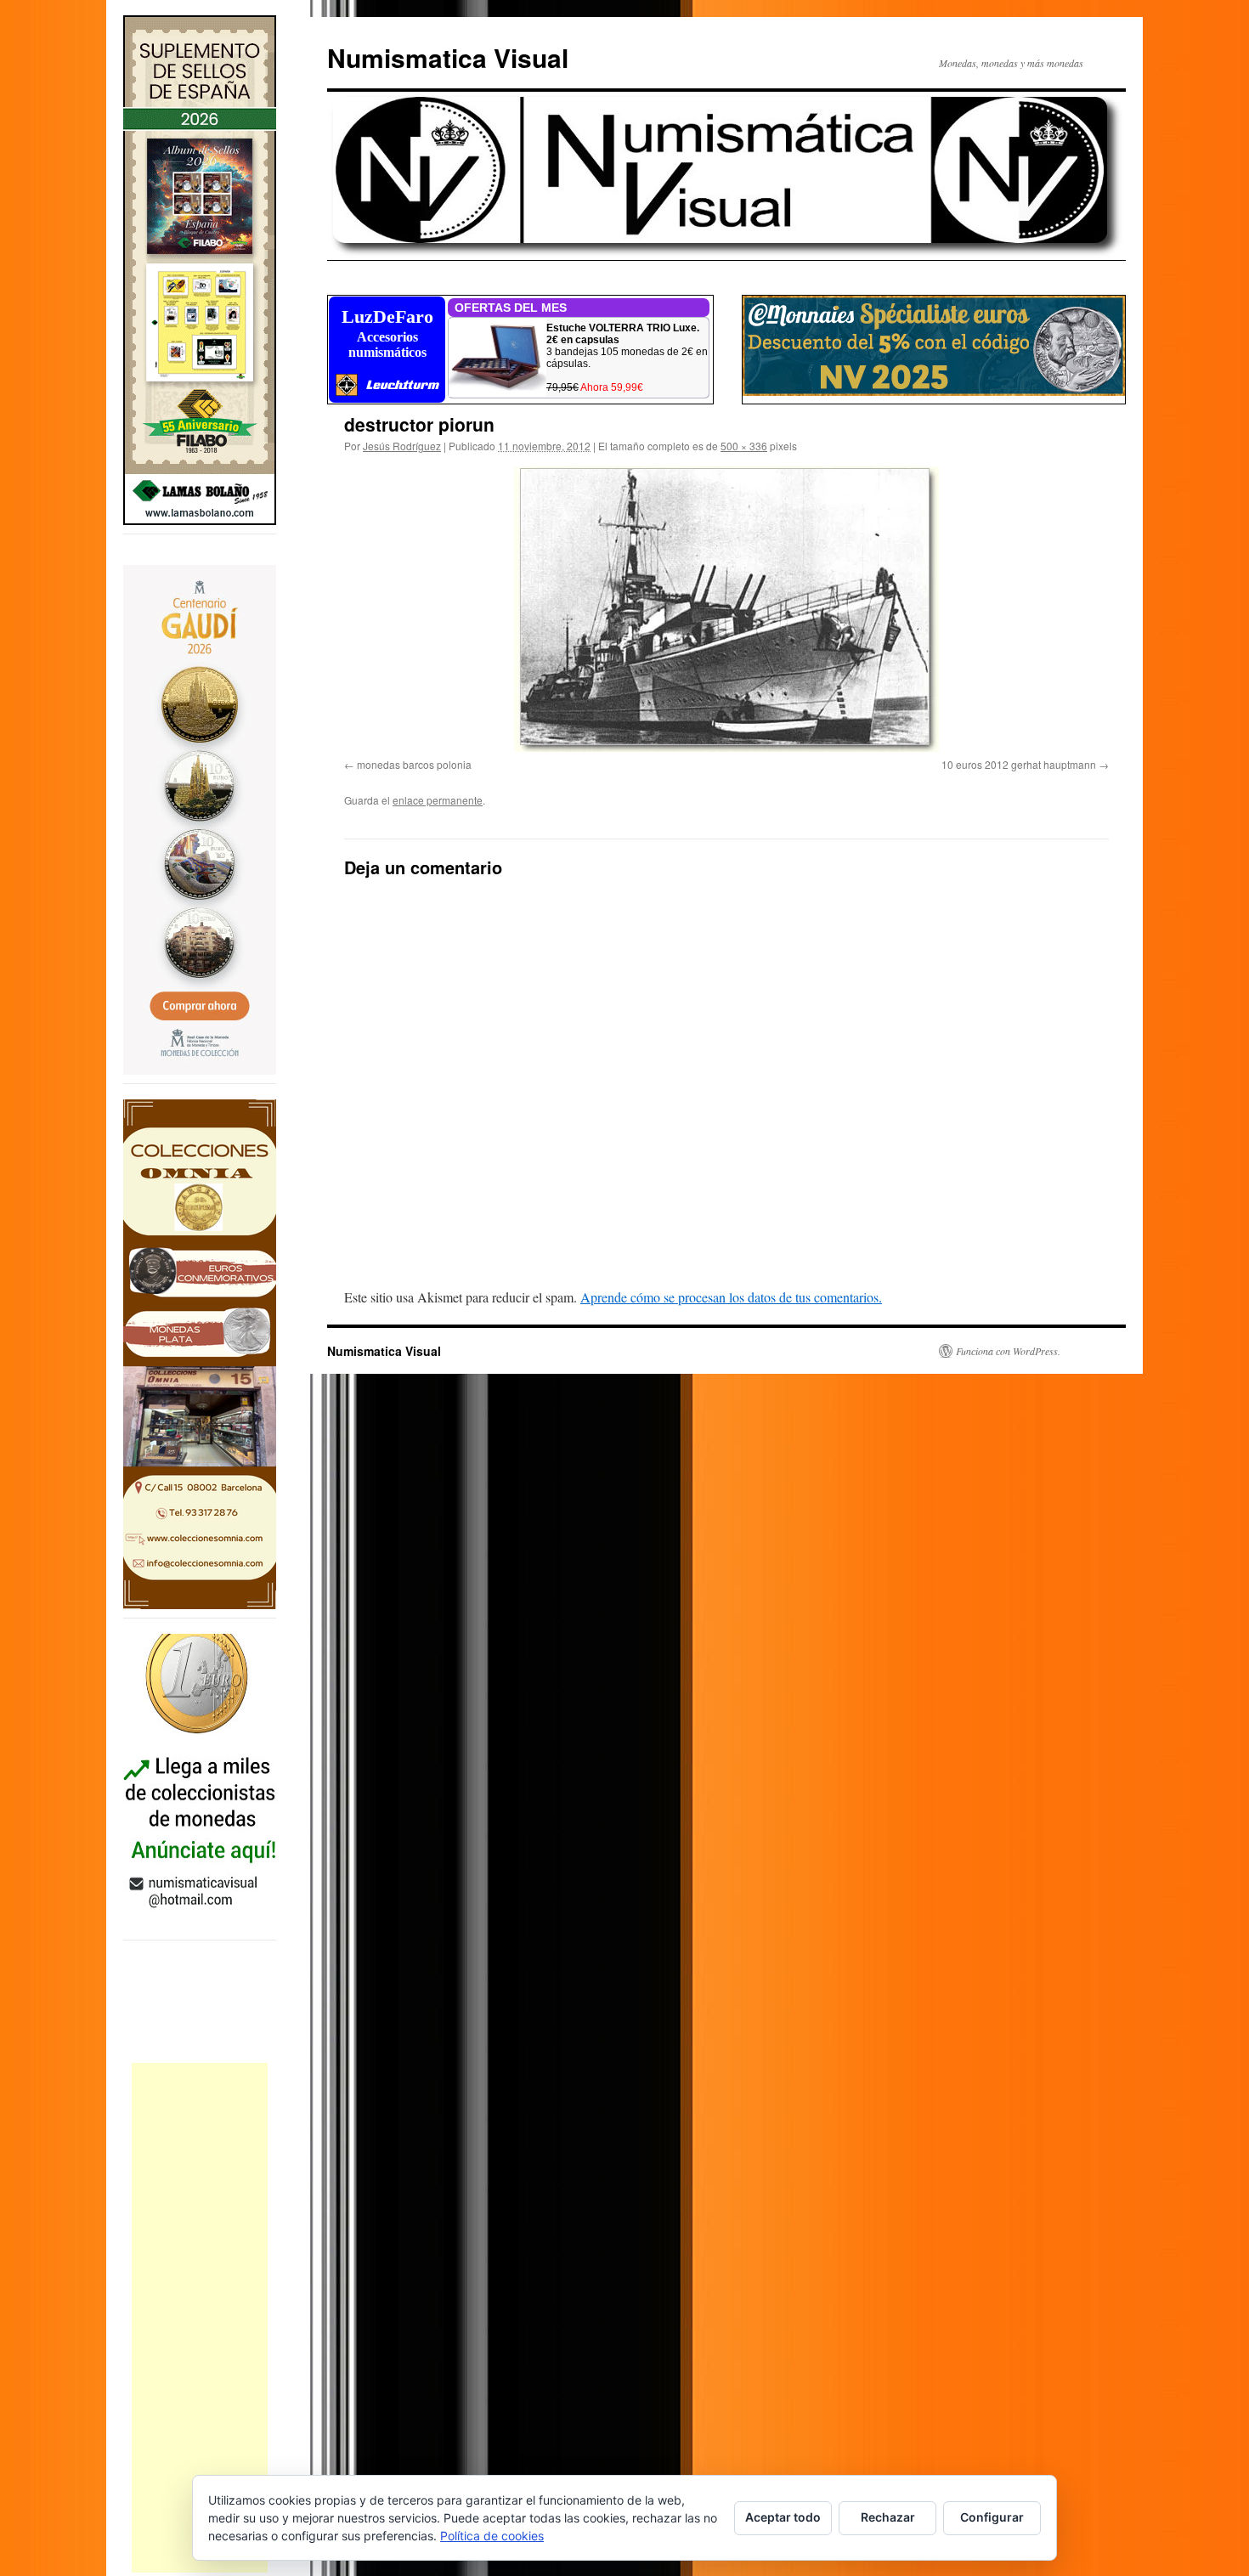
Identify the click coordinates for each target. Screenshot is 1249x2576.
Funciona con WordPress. (1008, 1351)
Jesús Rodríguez (402, 446)
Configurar (992, 2517)
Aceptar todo (783, 2517)
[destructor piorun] (726, 609)
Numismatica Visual (448, 57)
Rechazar (888, 2517)
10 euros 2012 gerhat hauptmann (1019, 764)
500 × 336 (744, 446)
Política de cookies (492, 2536)
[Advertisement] (200, 2318)
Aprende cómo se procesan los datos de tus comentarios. (731, 1297)
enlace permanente (438, 800)
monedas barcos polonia (414, 764)
